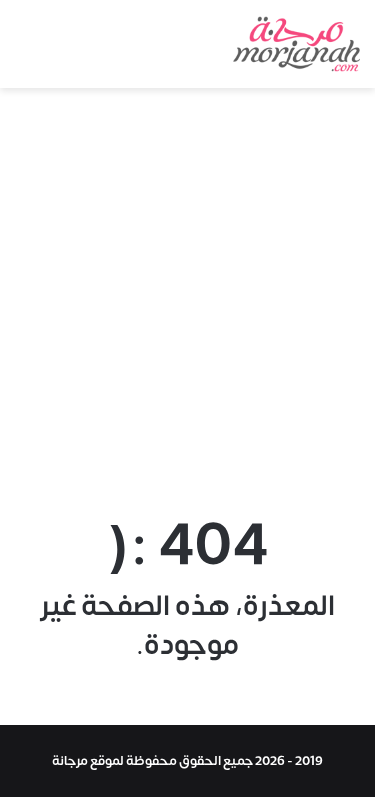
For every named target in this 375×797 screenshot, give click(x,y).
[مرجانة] (296, 44)
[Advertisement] (187, 285)
